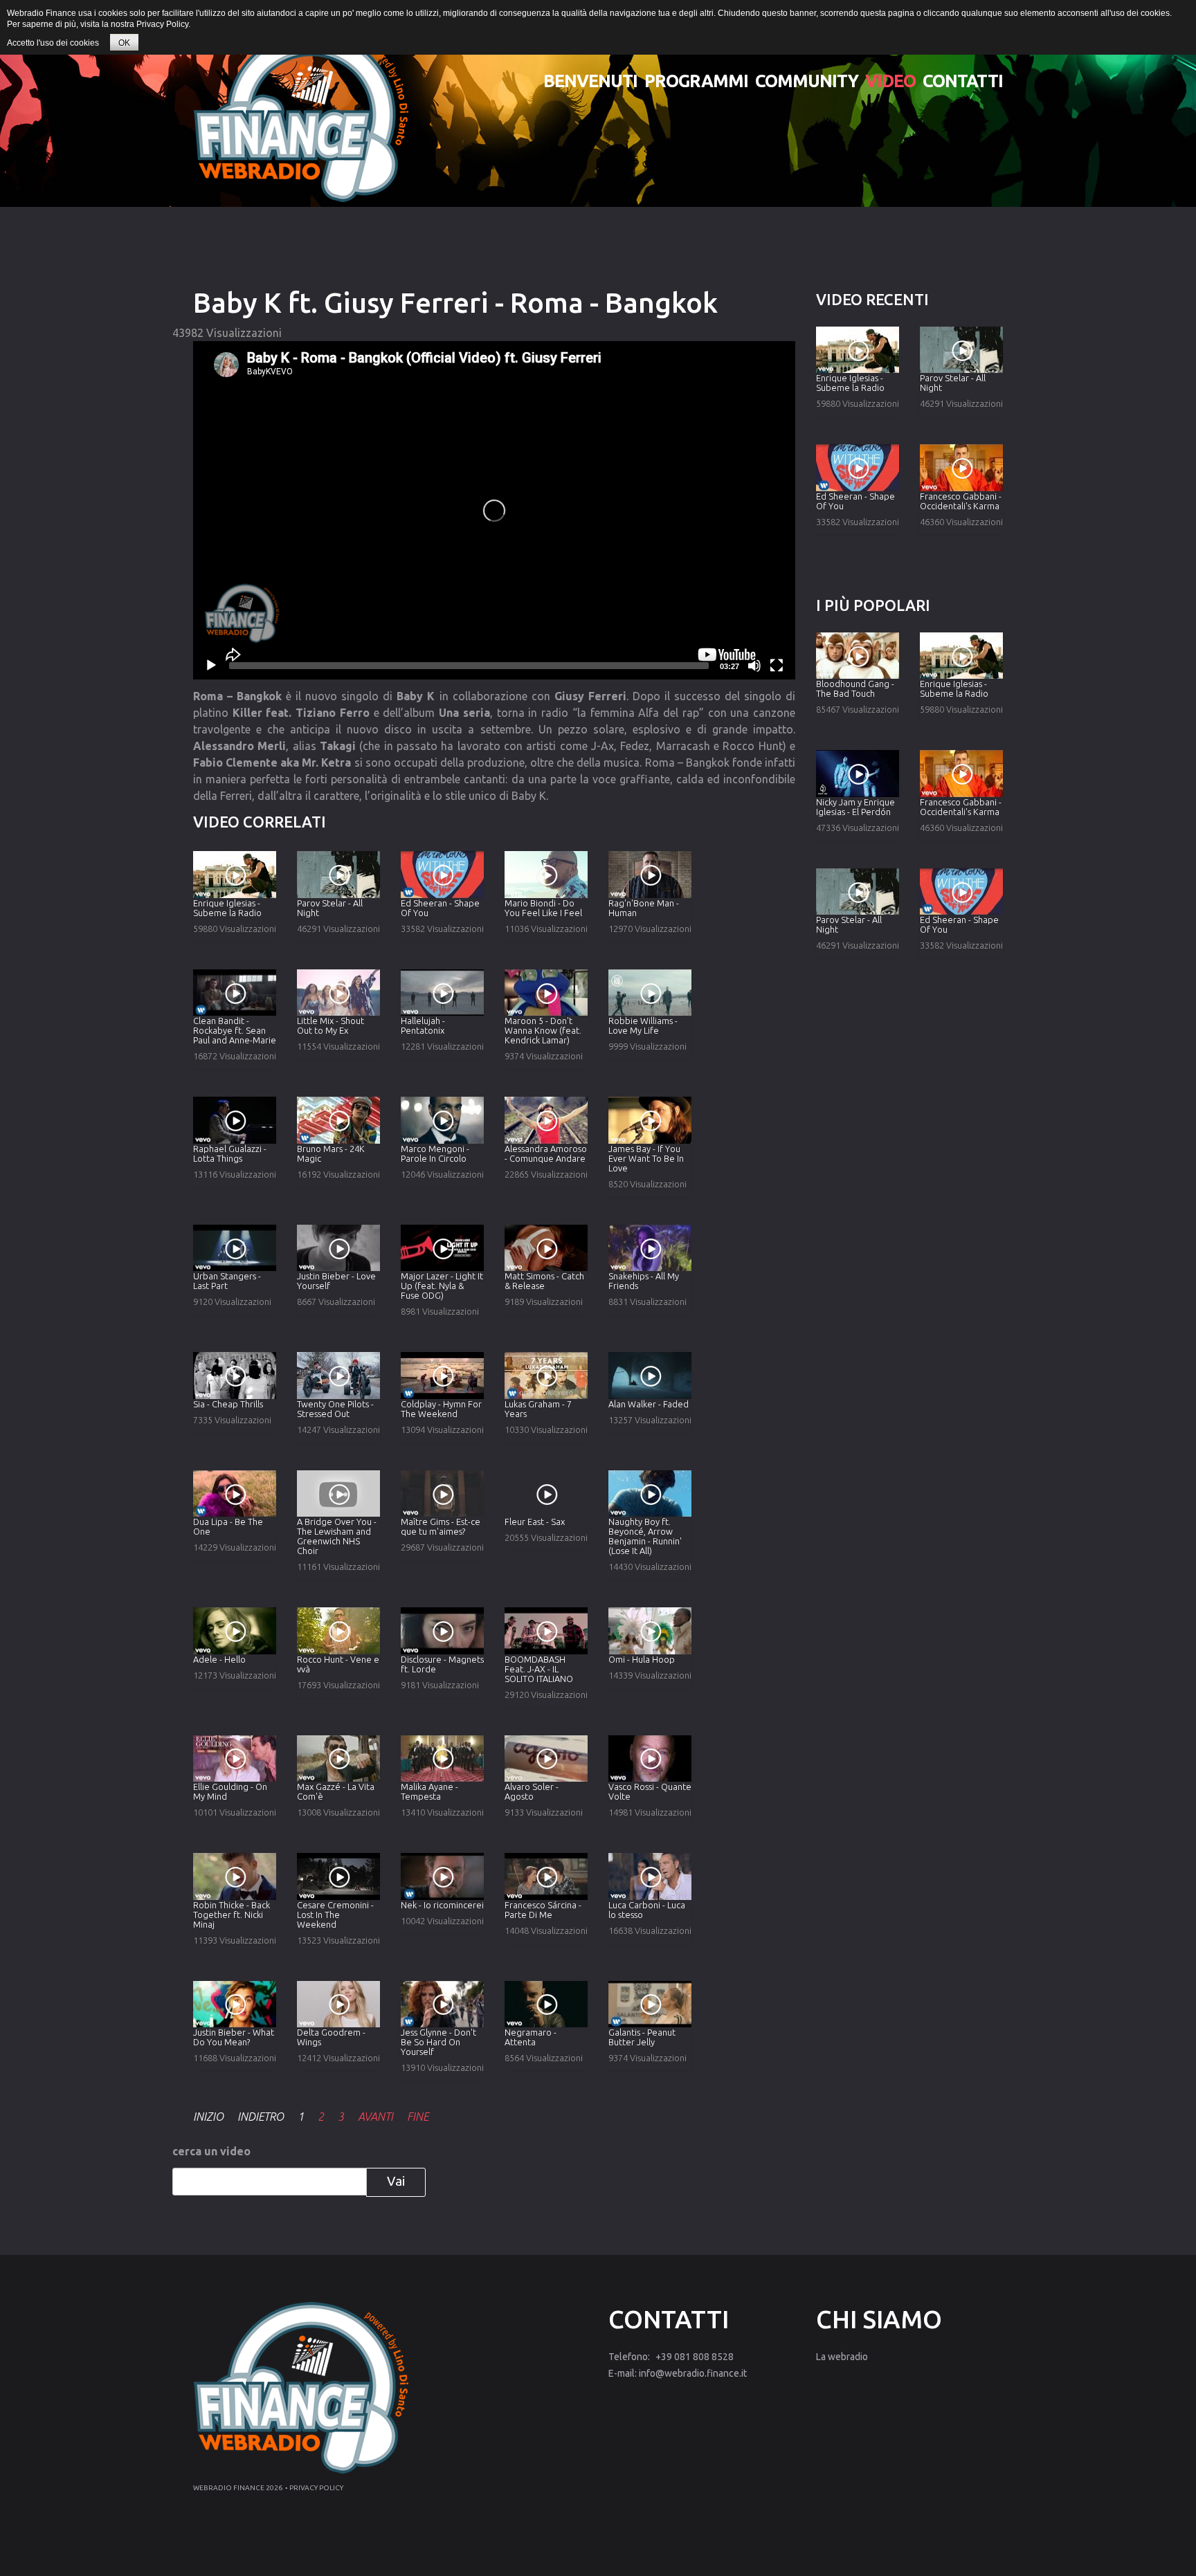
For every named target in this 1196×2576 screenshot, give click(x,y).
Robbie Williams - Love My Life (643, 1025)
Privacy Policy (162, 24)
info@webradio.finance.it (693, 2373)
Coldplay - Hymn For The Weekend (441, 1409)
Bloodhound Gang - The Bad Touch (855, 688)
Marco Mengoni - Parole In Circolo (435, 1153)
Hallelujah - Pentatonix (423, 1025)
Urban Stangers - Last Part (227, 1281)
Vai (396, 2181)
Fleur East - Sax (535, 1522)
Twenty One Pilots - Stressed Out (335, 1409)
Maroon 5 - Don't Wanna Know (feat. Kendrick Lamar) (543, 1030)
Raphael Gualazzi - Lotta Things (230, 1153)
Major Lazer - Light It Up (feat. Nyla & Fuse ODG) (442, 1286)
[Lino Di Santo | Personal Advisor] (301, 116)
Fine (418, 2117)
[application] (494, 510)
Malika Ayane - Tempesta (429, 1791)
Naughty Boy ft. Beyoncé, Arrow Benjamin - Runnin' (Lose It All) (645, 1536)
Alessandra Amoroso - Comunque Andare (546, 1153)
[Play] (211, 666)
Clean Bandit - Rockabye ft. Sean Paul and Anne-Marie (235, 1030)
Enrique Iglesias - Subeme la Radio (227, 908)
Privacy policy (316, 2488)
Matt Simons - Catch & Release (544, 1281)
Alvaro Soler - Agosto (532, 1791)
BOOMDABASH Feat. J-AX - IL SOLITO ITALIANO (539, 1669)
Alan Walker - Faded (649, 1404)
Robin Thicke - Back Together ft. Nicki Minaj (232, 1915)
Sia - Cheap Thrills (228, 1404)
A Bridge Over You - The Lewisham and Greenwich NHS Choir (337, 1536)
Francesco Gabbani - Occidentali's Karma (961, 501)
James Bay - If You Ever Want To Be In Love (646, 1158)
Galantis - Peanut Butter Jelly (642, 2037)
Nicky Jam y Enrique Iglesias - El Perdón (855, 807)
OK (124, 43)
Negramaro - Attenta (531, 2037)
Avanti (375, 2117)
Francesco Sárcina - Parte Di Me (543, 1910)
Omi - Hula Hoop (642, 1659)
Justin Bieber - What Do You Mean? (234, 2037)
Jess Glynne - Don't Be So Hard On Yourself (438, 2042)
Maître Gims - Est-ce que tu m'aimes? (441, 1526)
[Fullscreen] (777, 666)
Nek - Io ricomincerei (442, 1905)
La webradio (842, 2357)
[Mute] (754, 666)
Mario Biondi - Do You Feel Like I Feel (543, 908)
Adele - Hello (219, 1659)
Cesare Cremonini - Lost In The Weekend (335, 1915)
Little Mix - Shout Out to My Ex (330, 1025)
